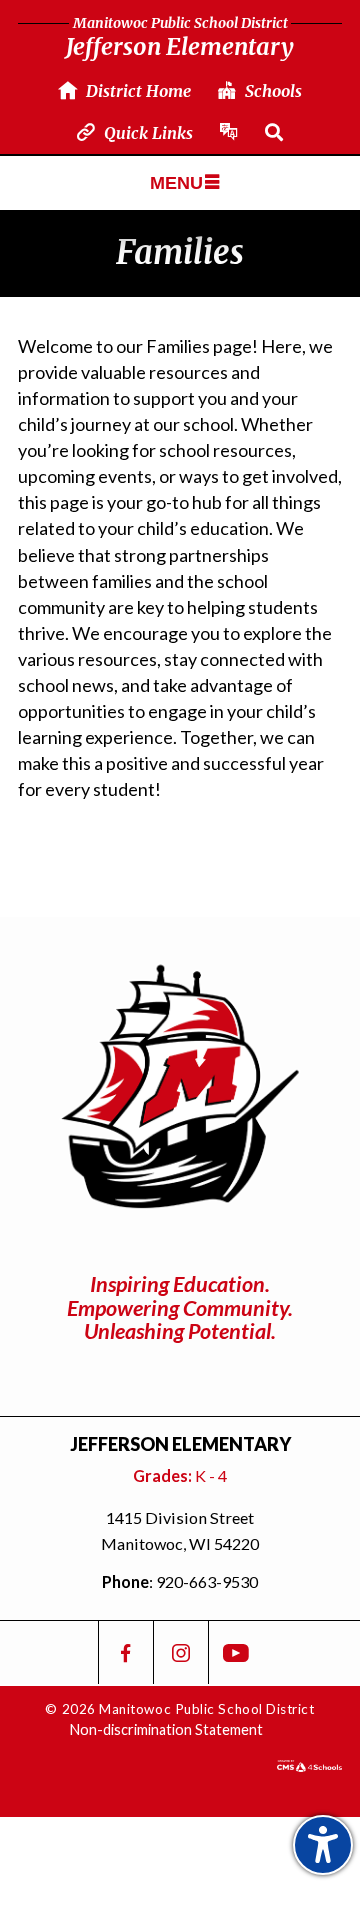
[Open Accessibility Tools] (323, 1845)
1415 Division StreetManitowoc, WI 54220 (180, 1530)
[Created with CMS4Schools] (309, 1765)
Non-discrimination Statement (166, 1729)
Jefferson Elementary (180, 37)
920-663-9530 (207, 1581)
